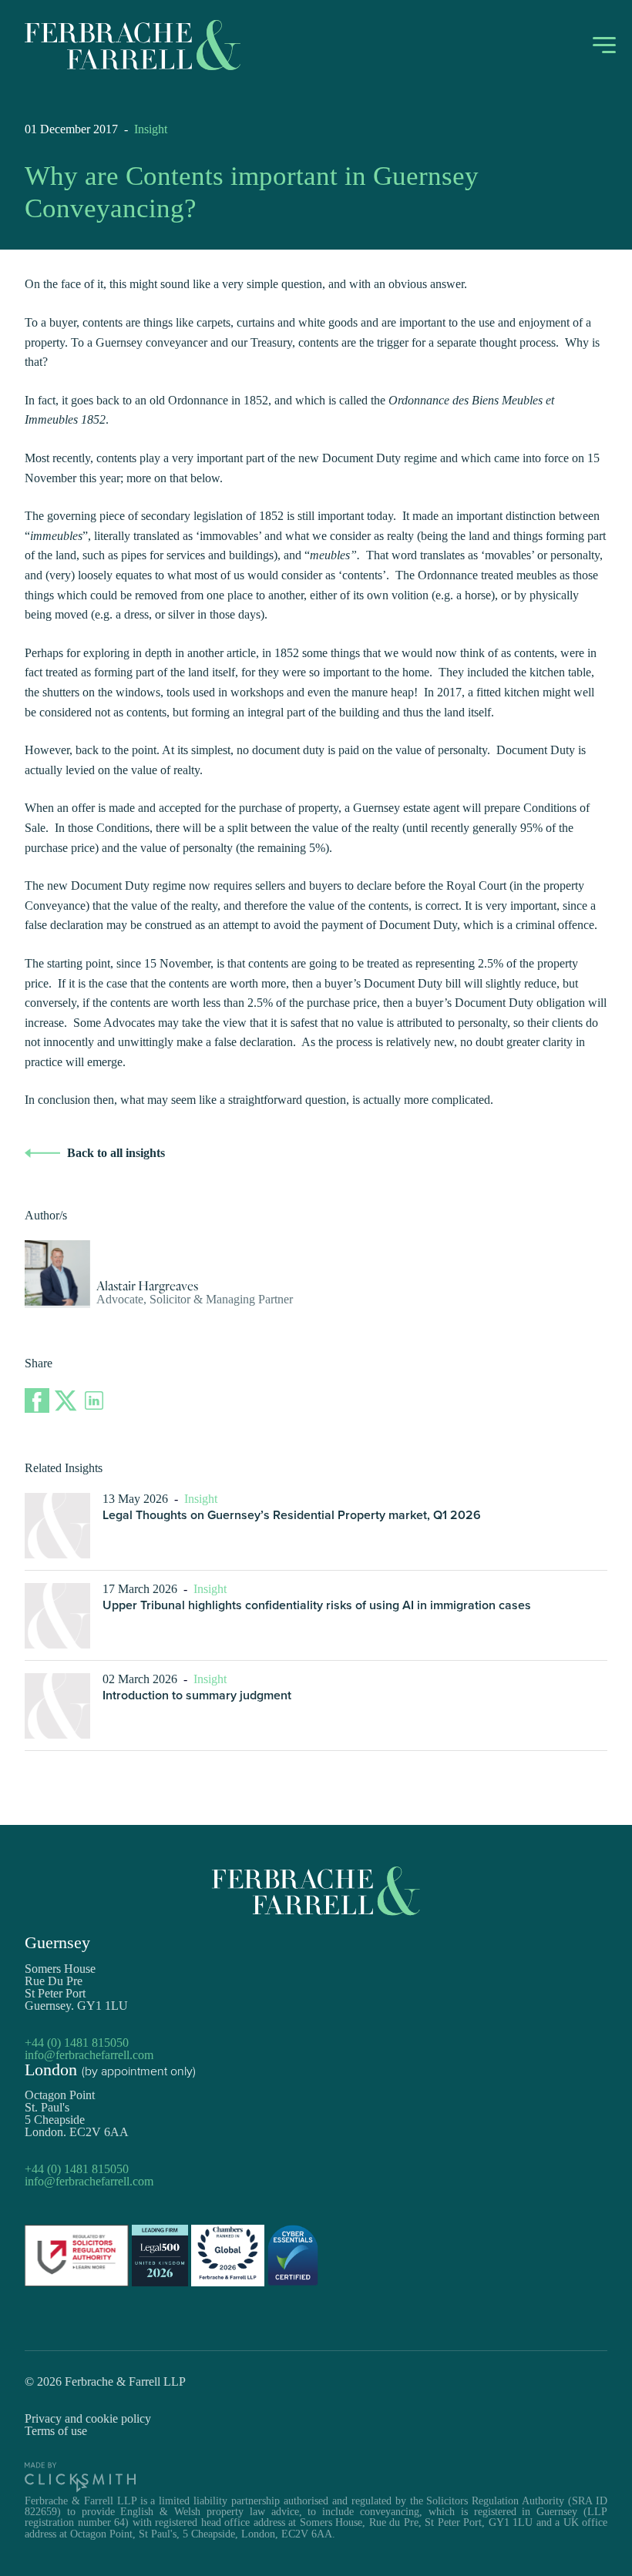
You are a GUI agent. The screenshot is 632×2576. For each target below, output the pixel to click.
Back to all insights (116, 1153)
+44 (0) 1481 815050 (77, 2043)
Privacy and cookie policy (88, 2418)
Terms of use (56, 2431)
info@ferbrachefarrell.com (89, 2055)
